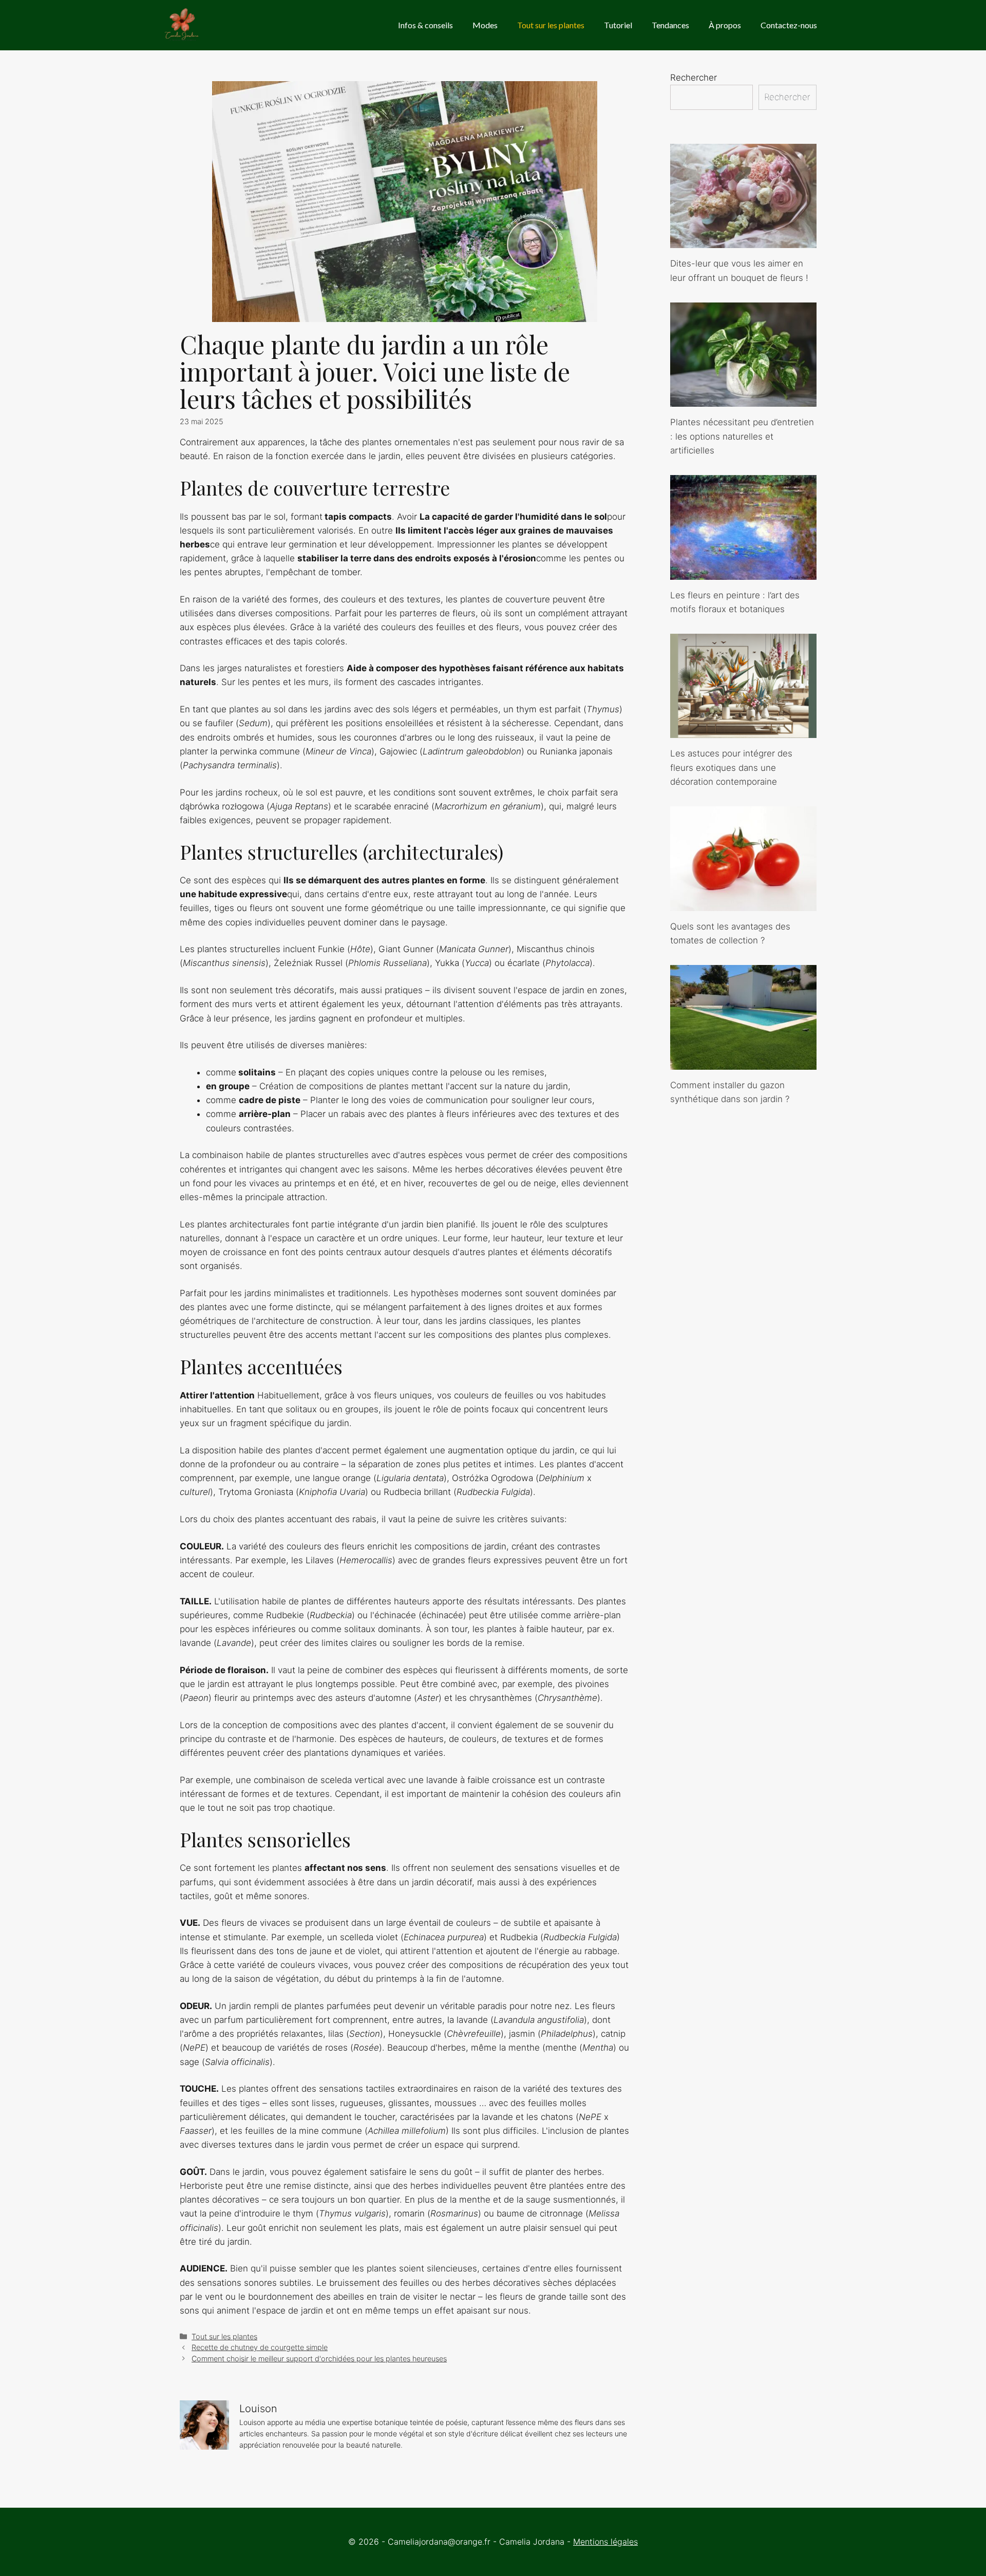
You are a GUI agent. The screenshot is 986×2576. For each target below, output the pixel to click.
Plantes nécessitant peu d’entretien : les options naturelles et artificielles (742, 436)
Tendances (670, 25)
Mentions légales (605, 2542)
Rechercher (694, 78)
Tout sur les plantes (551, 25)
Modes (485, 25)
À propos (725, 25)
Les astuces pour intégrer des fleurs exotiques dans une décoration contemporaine (731, 767)
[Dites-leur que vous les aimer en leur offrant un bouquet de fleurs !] (743, 241)
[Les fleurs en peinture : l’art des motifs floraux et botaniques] (743, 572)
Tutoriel (618, 25)
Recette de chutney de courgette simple (260, 2347)
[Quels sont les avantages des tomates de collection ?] (743, 903)
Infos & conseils (425, 25)
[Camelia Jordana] (183, 25)
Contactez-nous (789, 25)
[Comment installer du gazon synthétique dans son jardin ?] (743, 1062)
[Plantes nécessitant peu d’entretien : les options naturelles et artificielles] (743, 400)
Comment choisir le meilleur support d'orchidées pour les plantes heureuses (319, 2359)
